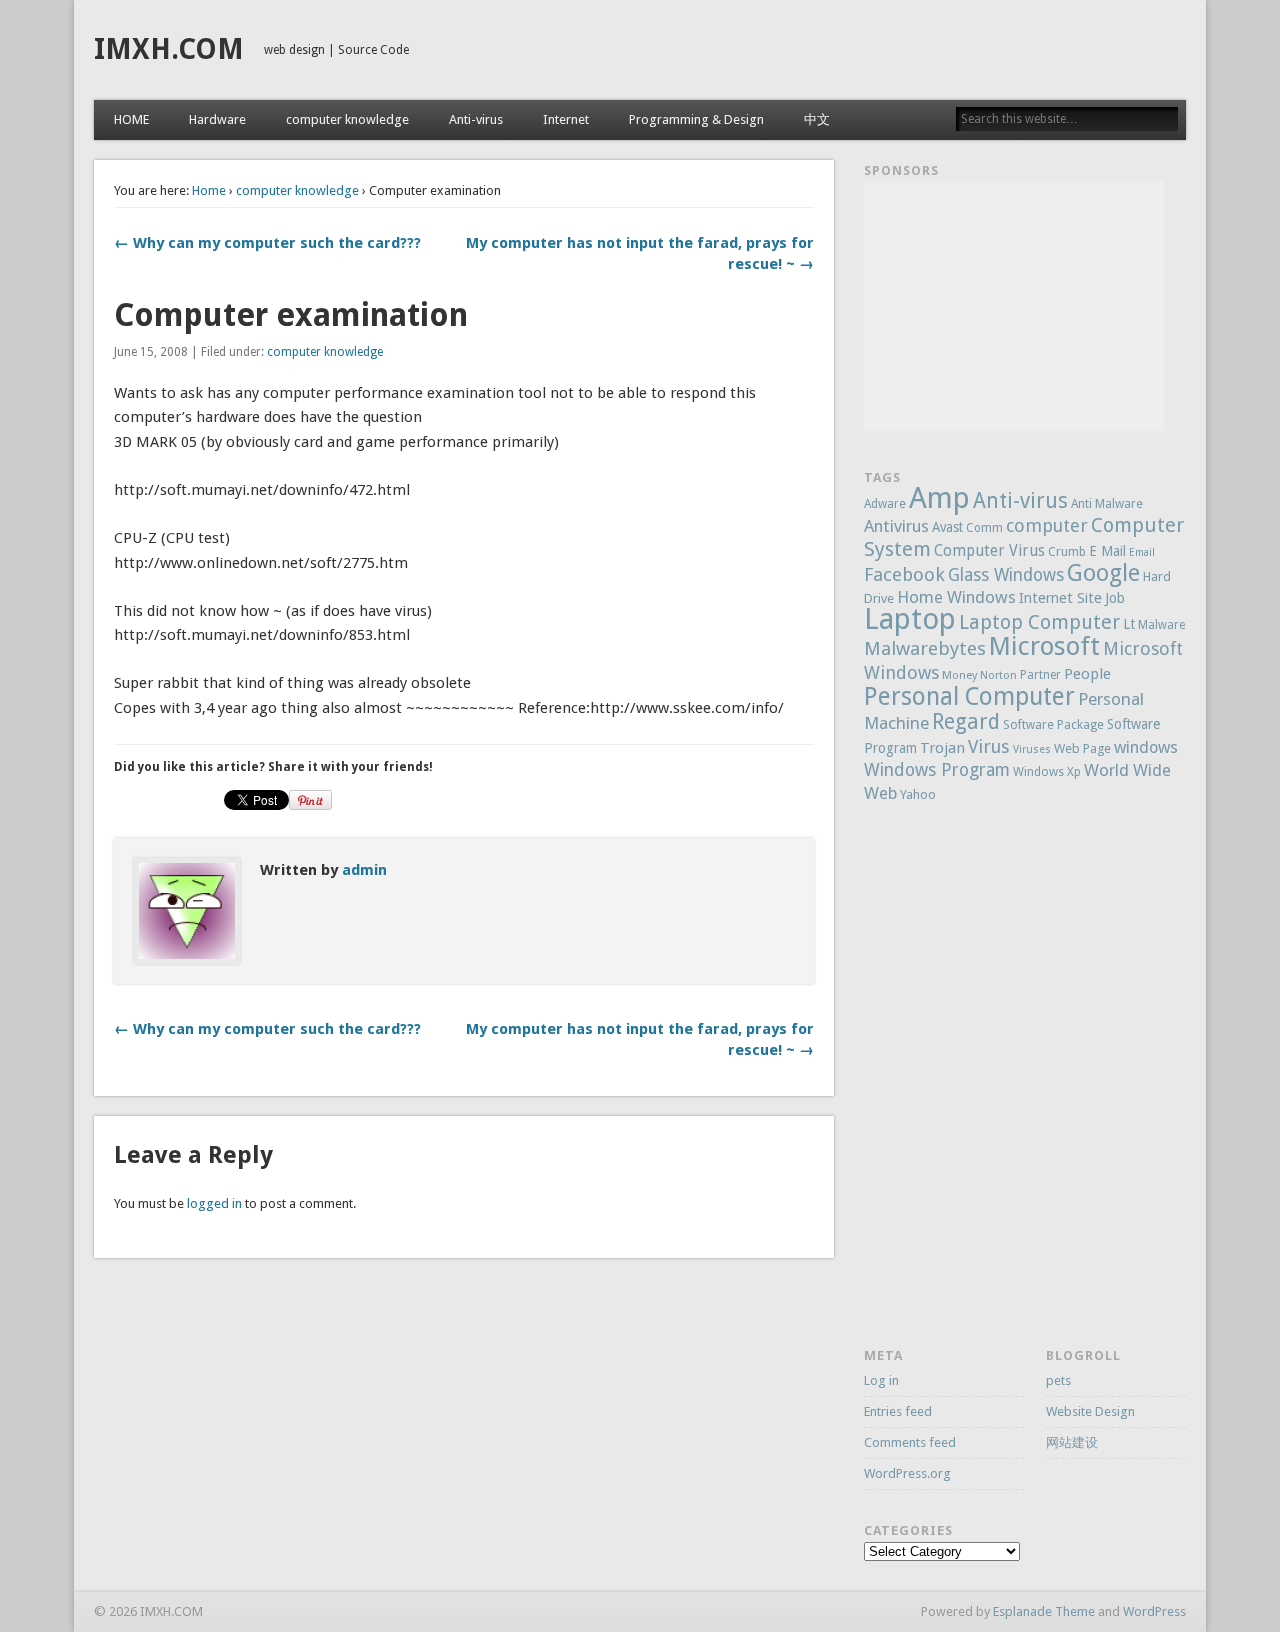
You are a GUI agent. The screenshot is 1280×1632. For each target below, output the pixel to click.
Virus (989, 746)
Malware (1161, 625)
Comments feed (910, 1442)
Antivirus (896, 526)
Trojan (942, 748)
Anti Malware (1107, 504)
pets (1058, 1380)
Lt (1129, 624)
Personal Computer (969, 696)
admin (364, 870)
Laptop (910, 619)
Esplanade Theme (1044, 1611)
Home (209, 190)
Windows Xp (1047, 772)
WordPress (1154, 1611)
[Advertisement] (1014, 306)
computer (1047, 525)
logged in (214, 1203)
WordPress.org (907, 1473)
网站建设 (1072, 1442)
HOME (131, 119)
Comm (984, 528)
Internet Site (1060, 597)
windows (1146, 747)
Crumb (1067, 552)
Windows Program (937, 770)
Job (1115, 598)
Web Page (1082, 748)
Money (959, 675)
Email (1142, 552)
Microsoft (1044, 646)
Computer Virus (989, 551)
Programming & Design (696, 119)
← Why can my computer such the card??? (267, 243)
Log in (881, 1380)
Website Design (1090, 1411)
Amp (939, 498)
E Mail (1107, 551)
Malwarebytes (925, 648)
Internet (566, 119)
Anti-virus (476, 119)
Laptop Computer (1039, 622)
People (1087, 674)
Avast (947, 527)
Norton (998, 675)
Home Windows (956, 597)
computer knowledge (347, 119)
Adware (885, 504)
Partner (1040, 675)
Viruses (1032, 749)
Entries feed (898, 1411)
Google (1103, 573)
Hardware (217, 119)
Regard (966, 721)
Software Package (1053, 725)
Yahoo (918, 794)
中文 (817, 119)
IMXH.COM (169, 49)
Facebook (904, 574)
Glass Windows (1006, 575)
